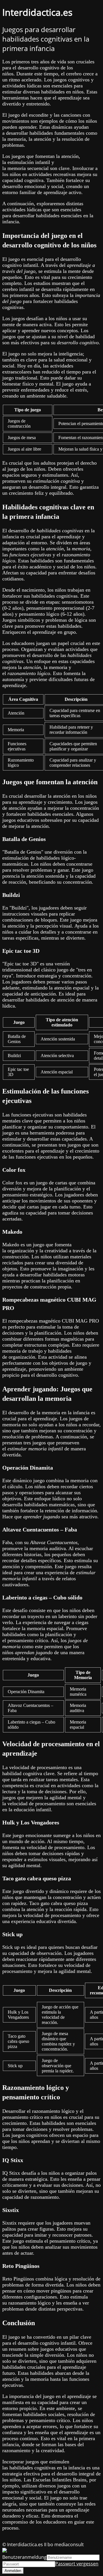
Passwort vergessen (77, 2564)
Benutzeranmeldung (24, 2557)
